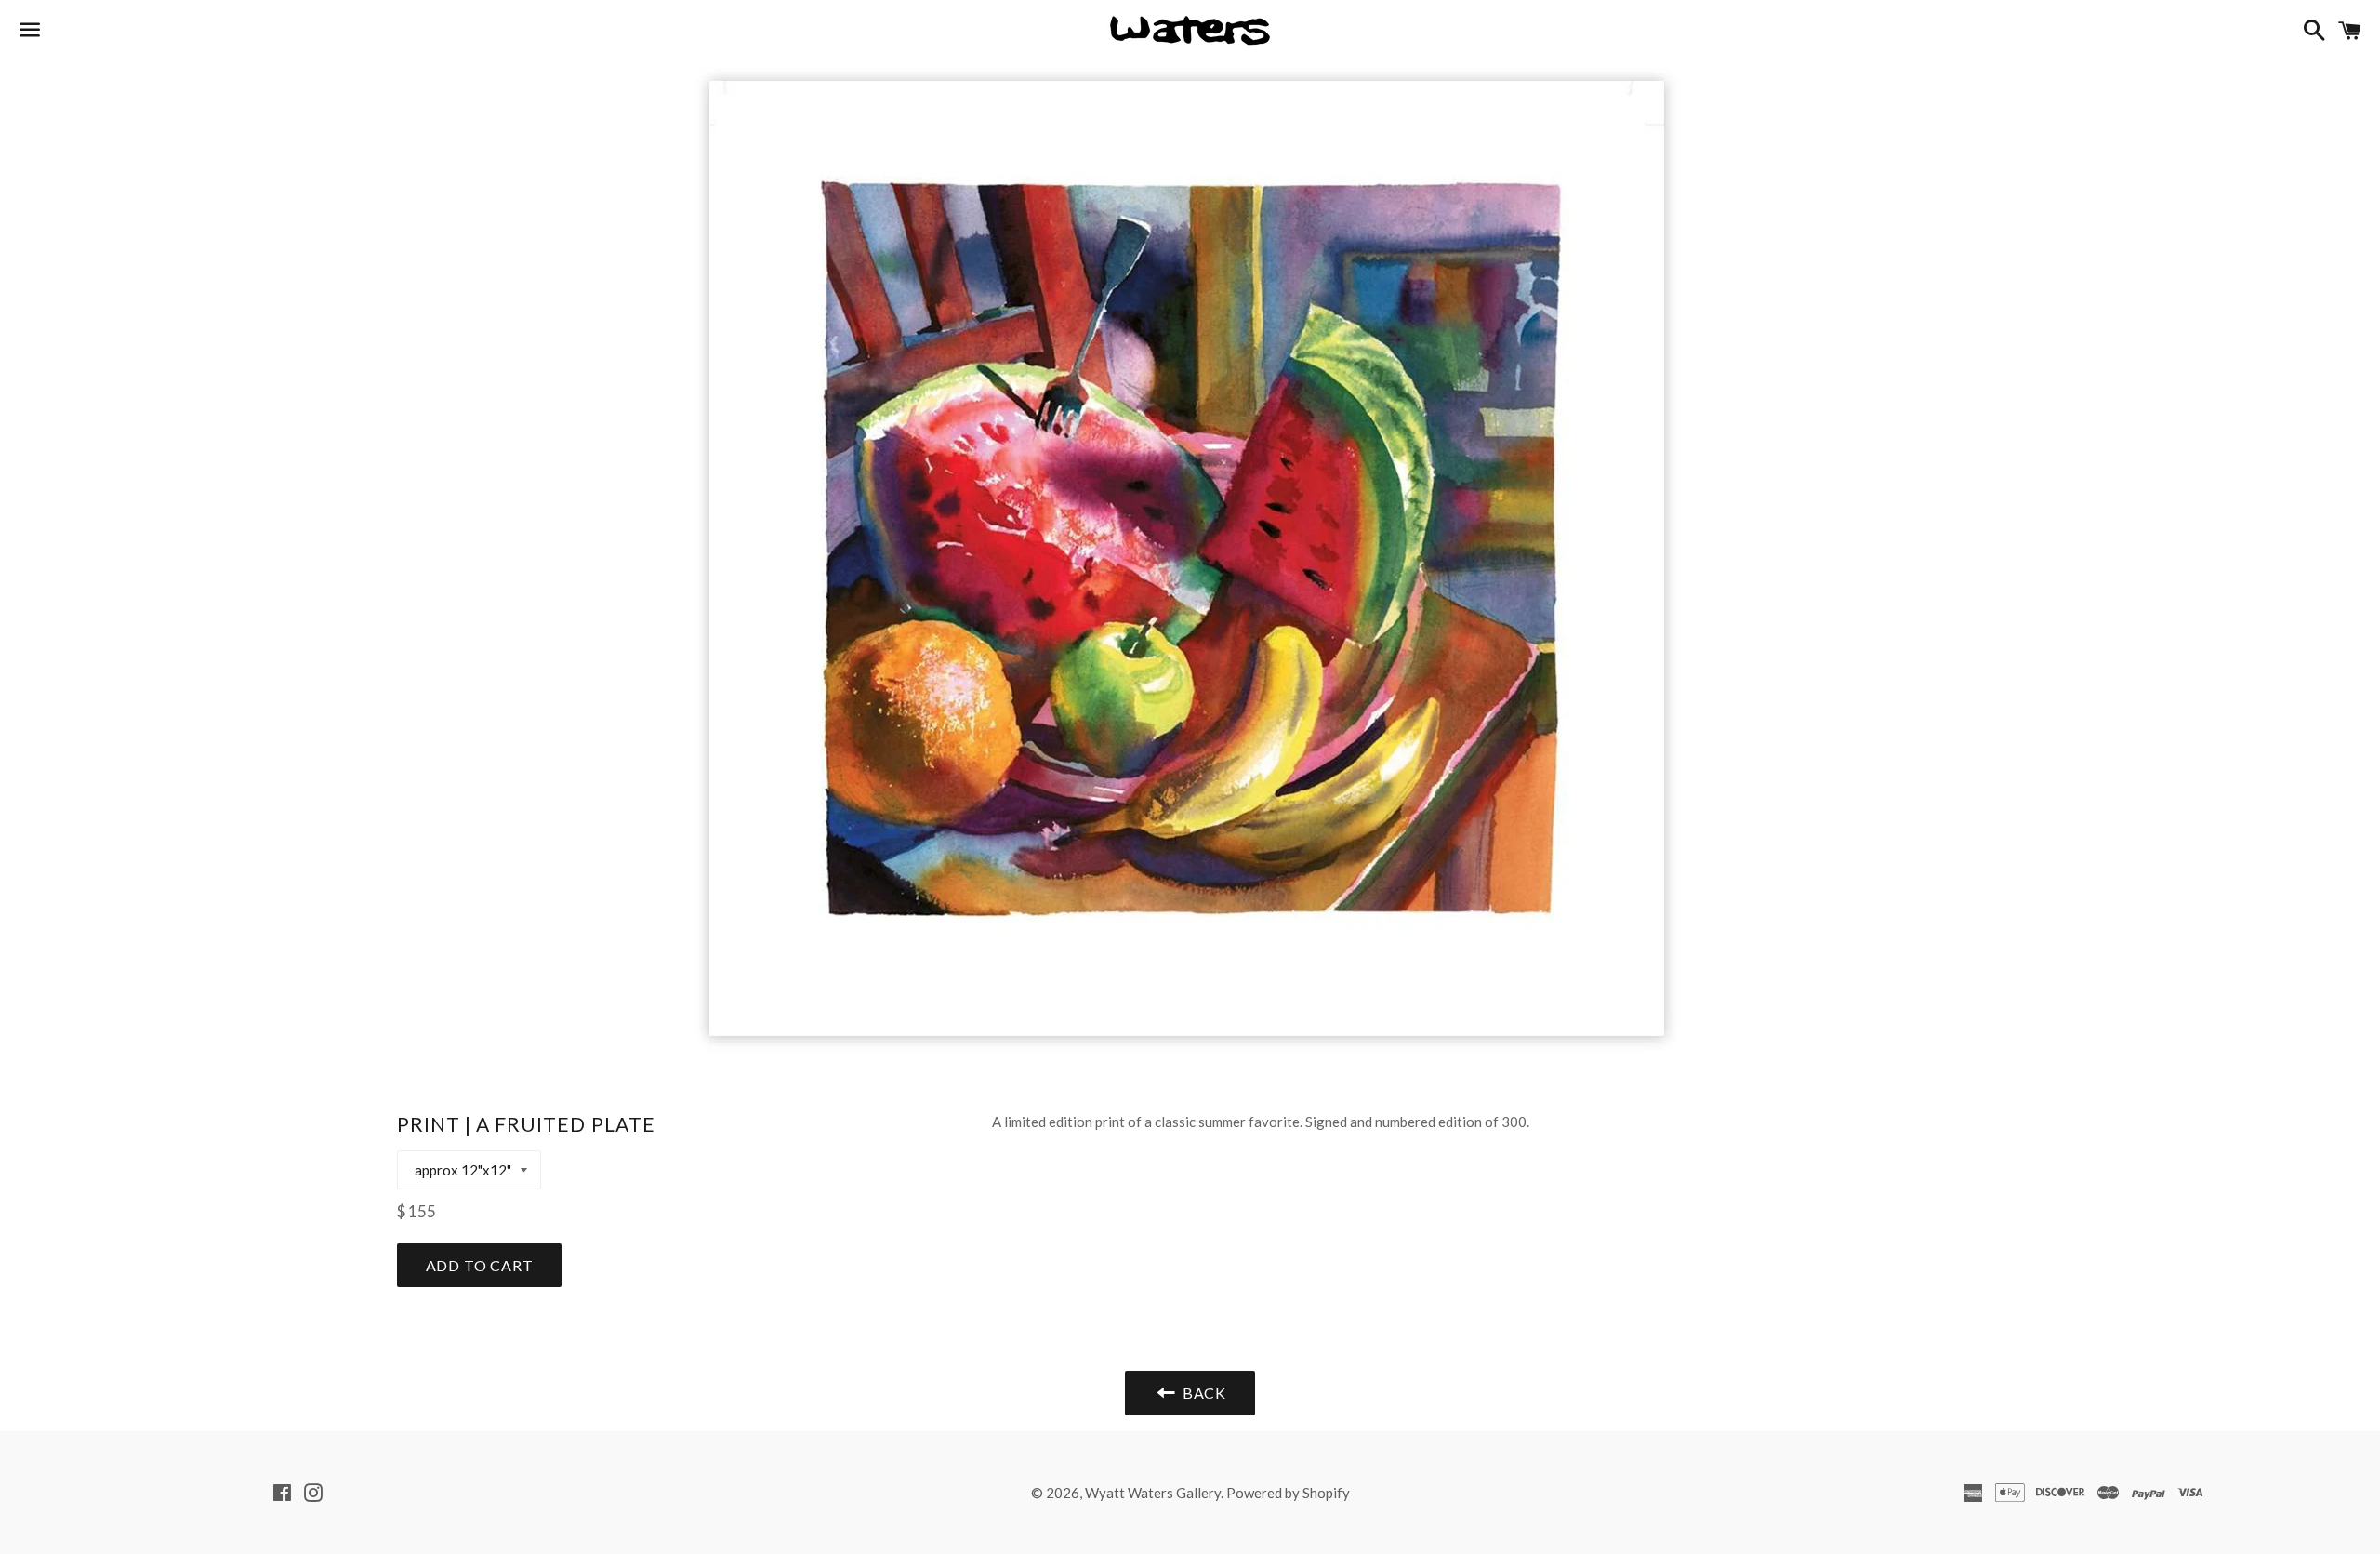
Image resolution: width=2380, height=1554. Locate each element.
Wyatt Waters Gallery (1153, 1493)
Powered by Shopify (1288, 1493)
